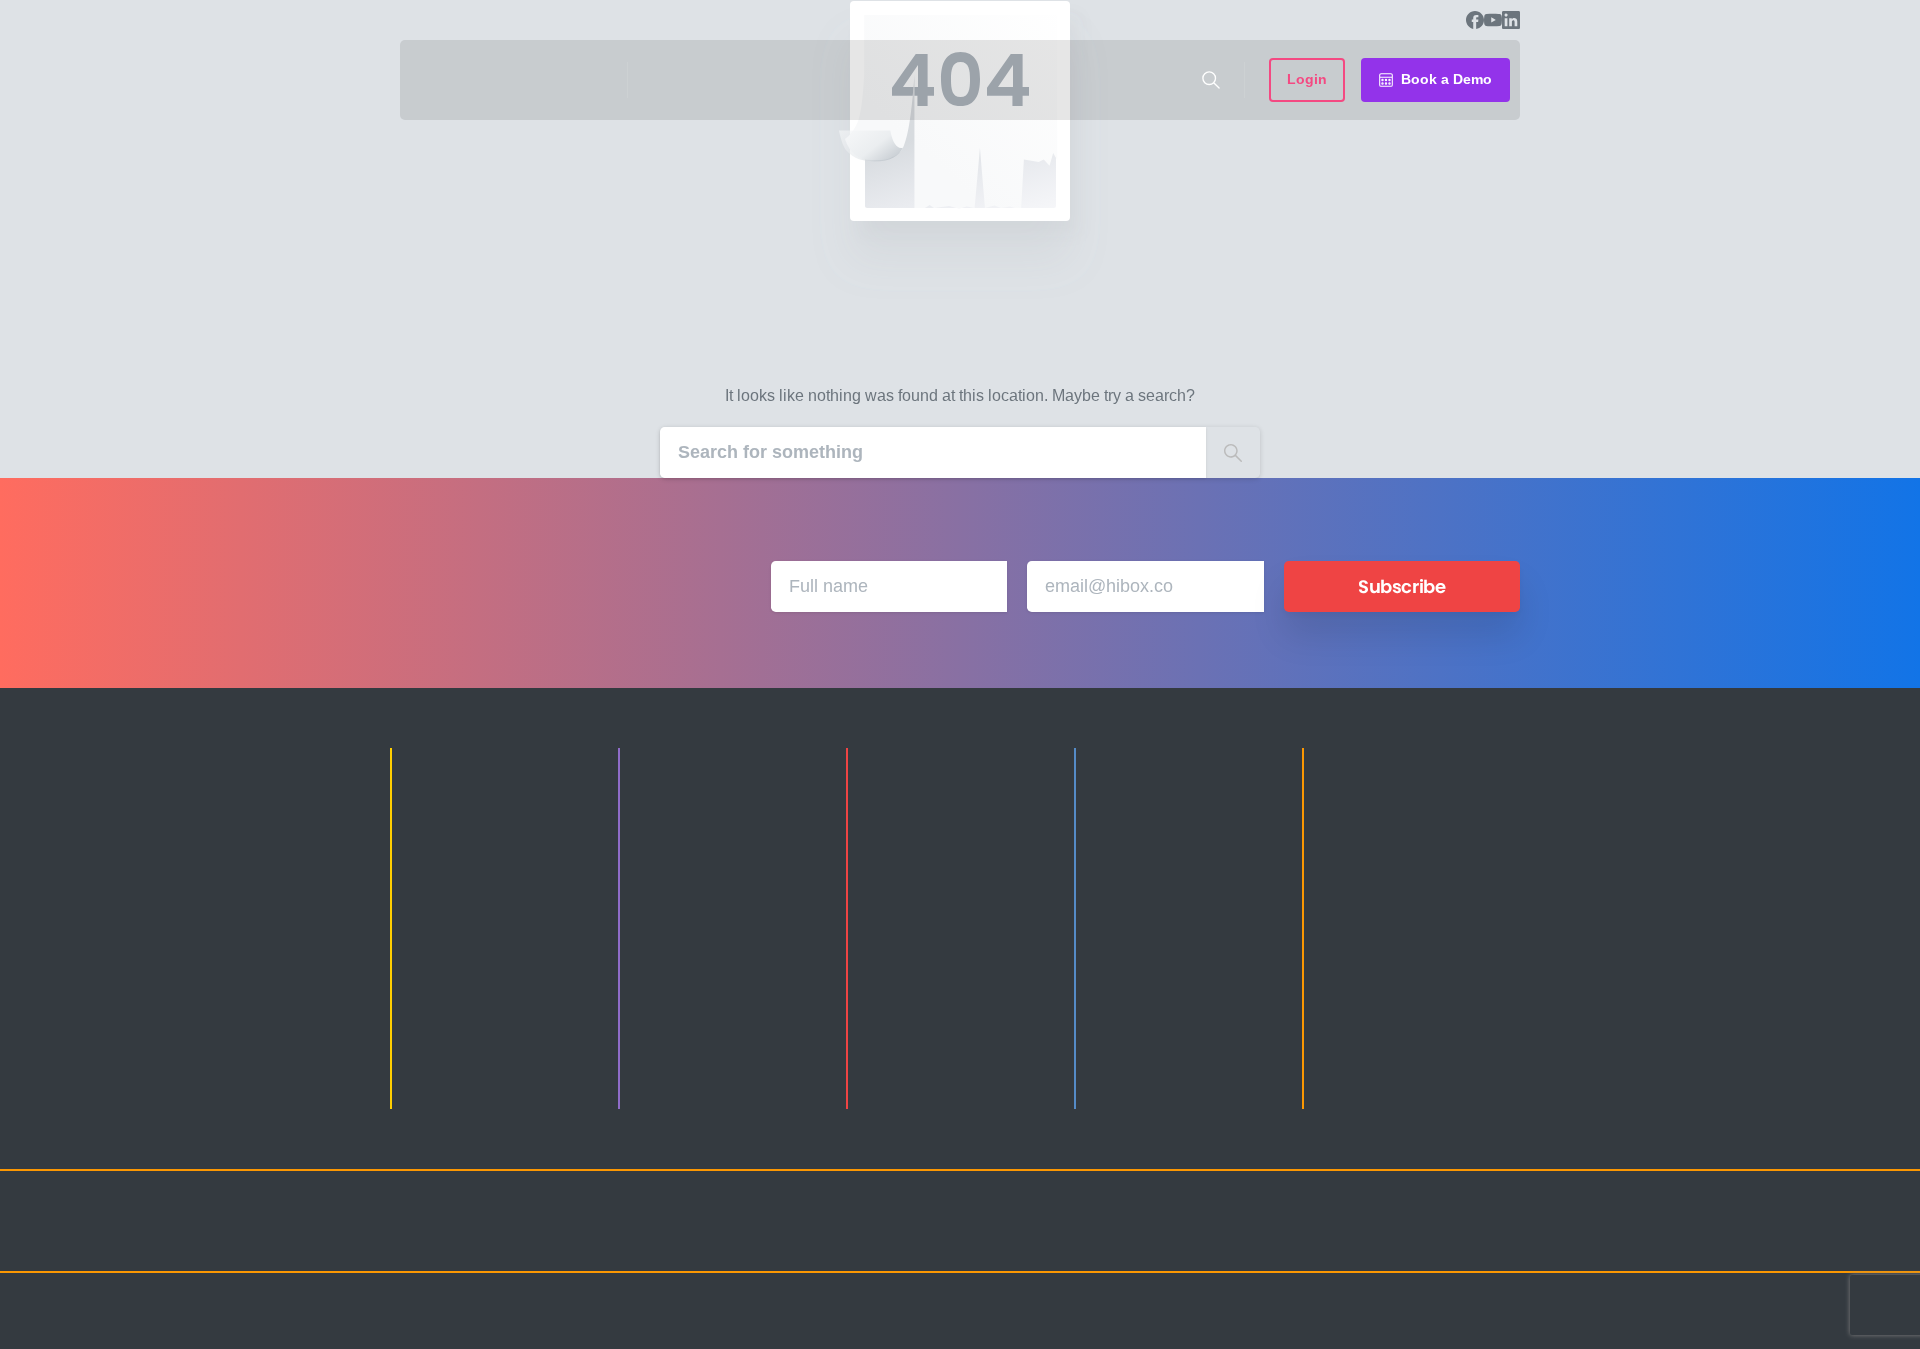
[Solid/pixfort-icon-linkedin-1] (1380, 1239)
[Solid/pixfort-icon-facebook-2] (1340, 1239)
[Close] (1167, 1329)
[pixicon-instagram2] (1300, 1239)
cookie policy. (1101, 1328)
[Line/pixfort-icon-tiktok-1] (1460, 1239)
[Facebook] (1475, 20)
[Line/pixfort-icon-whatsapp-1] (1500, 1239)
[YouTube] (1493, 20)
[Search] (1211, 80)
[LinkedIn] (1511, 20)
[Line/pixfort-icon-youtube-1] (1420, 1239)
